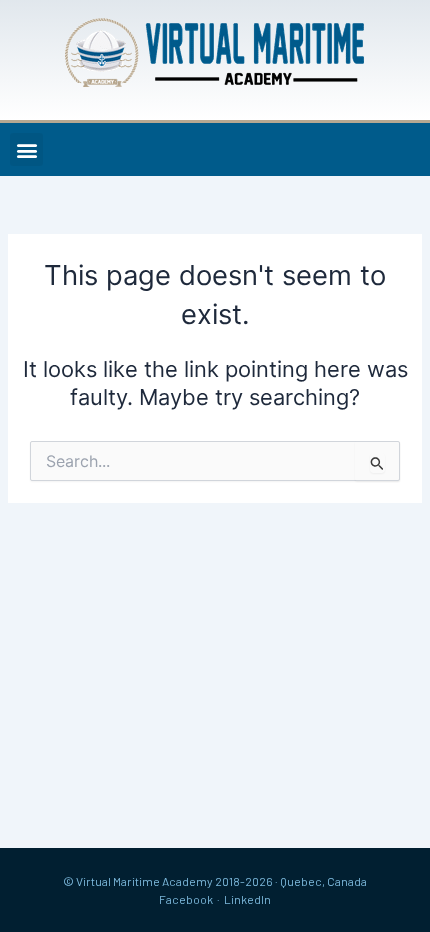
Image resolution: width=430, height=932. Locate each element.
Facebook (186, 899)
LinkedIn (247, 899)
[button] (26, 149)
